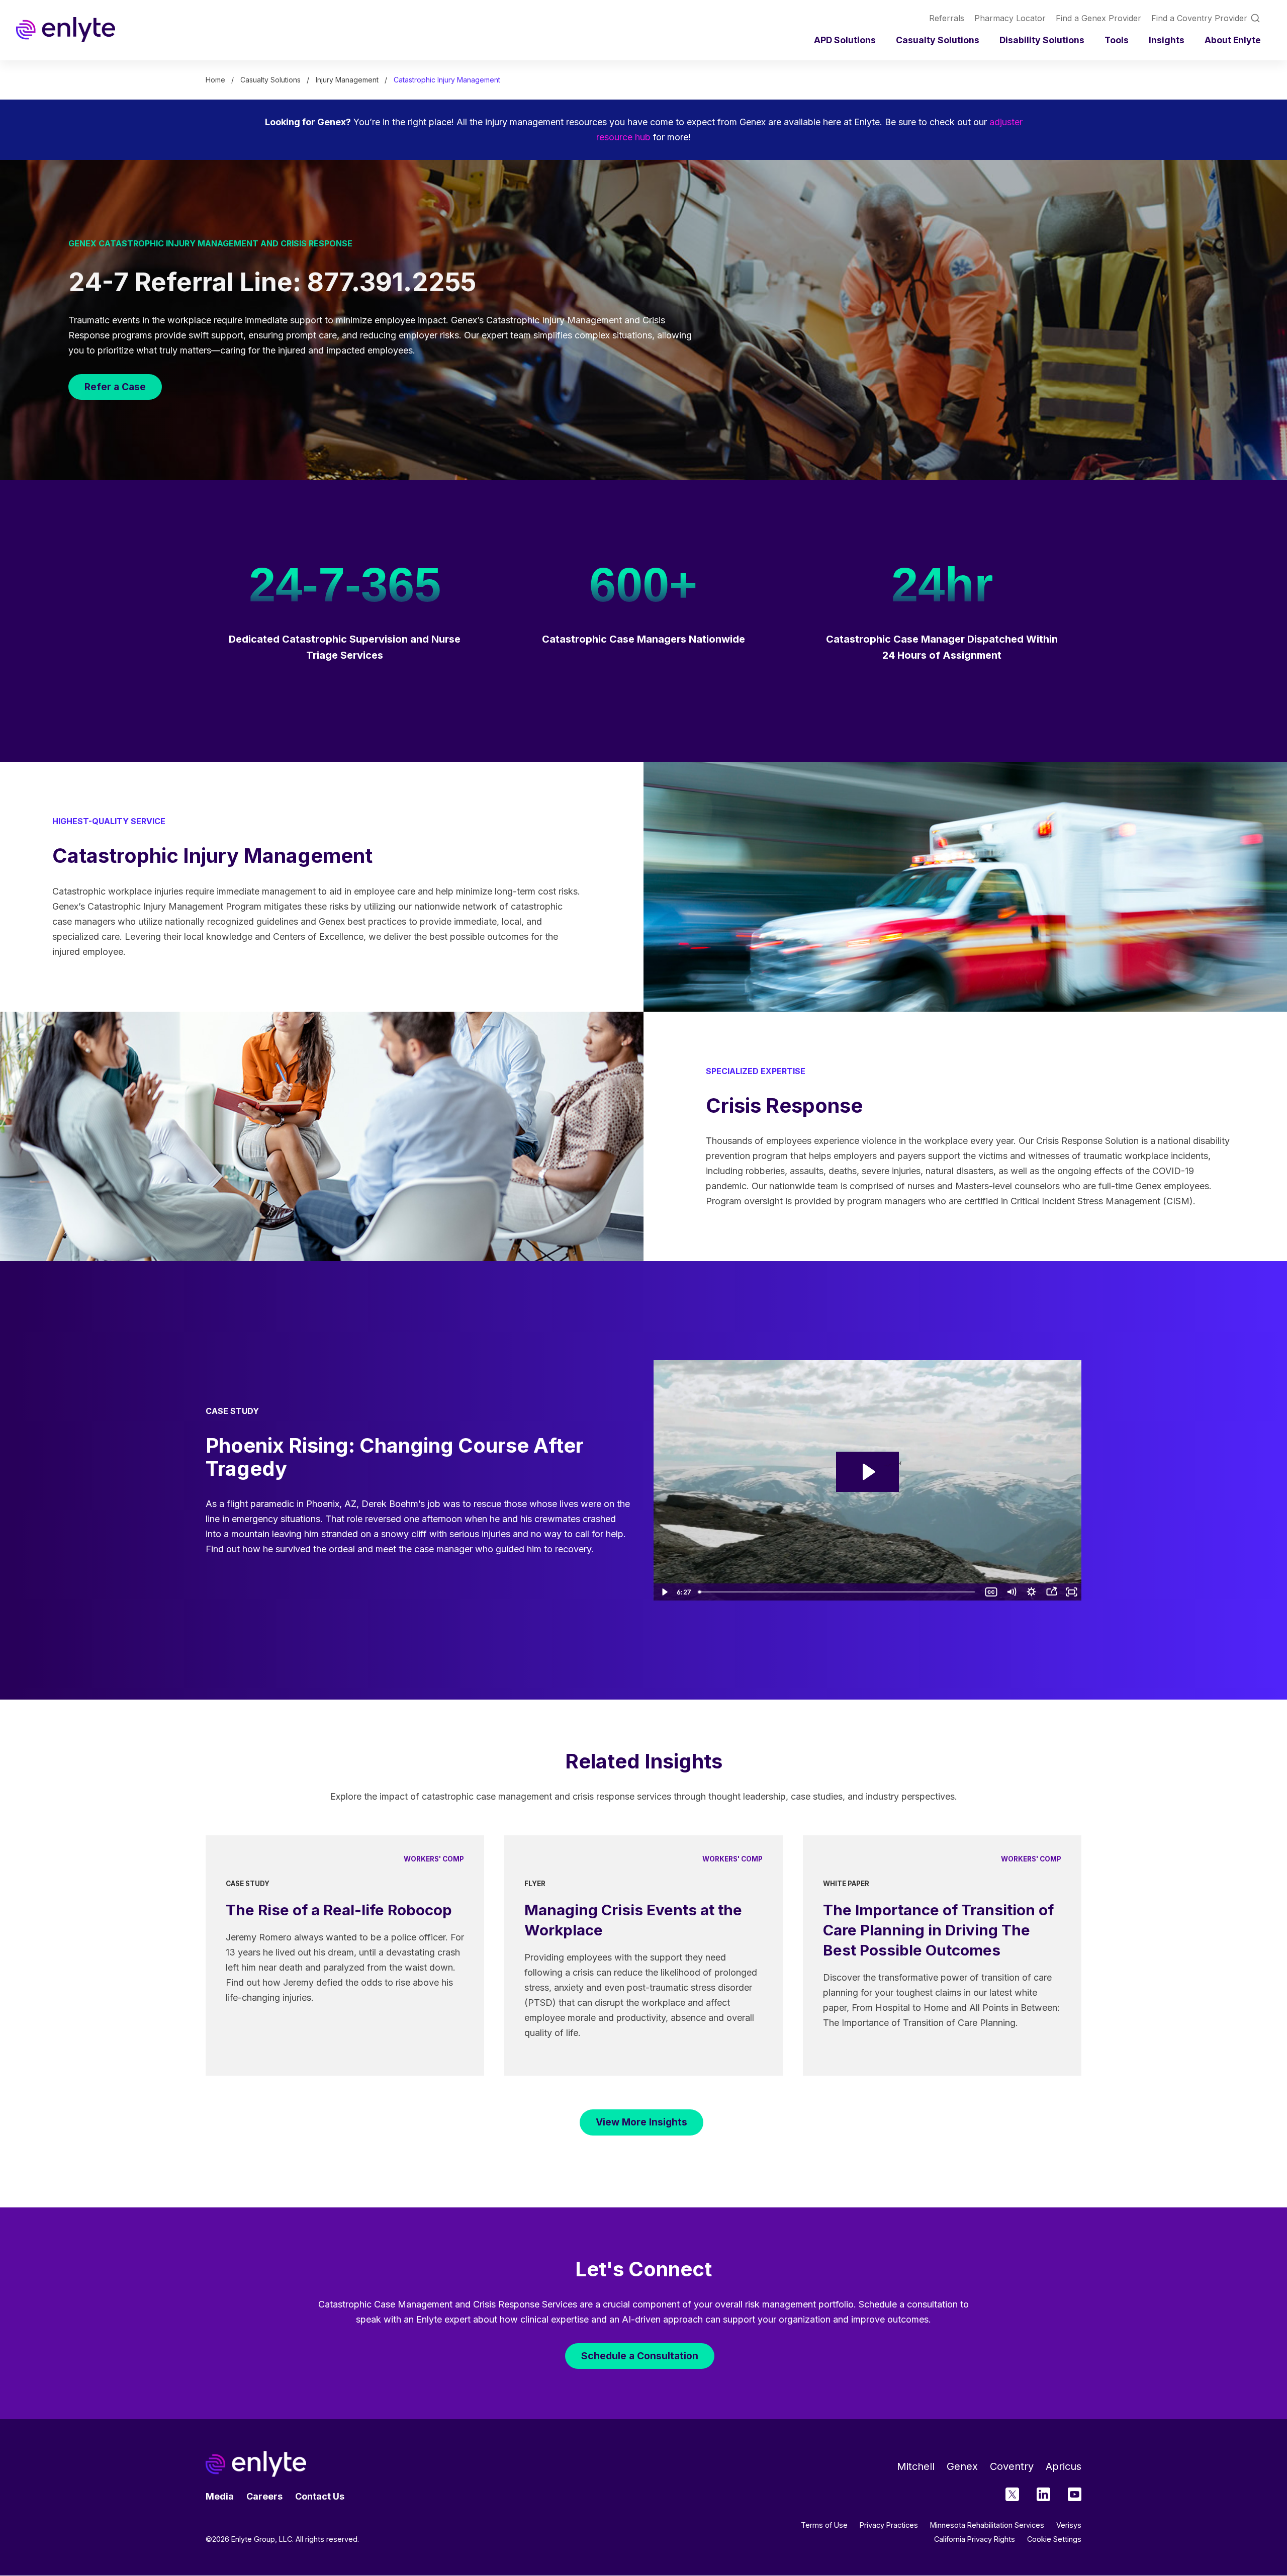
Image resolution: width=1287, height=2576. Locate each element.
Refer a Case (115, 387)
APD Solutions (845, 40)
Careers (264, 2496)
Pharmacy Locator (1010, 18)
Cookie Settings (1054, 2539)
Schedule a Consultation (640, 2356)
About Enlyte (1233, 40)
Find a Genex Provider (1098, 18)
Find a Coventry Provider (1199, 18)
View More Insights (641, 2122)
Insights (1167, 40)
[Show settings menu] (1031, 1592)
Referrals (947, 18)
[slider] (838, 1592)
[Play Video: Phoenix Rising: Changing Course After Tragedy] (867, 1472)
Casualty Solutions (938, 40)
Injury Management (347, 80)
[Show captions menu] (991, 1592)
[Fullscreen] (1071, 1592)
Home (215, 80)
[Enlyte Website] (256, 2464)
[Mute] (1011, 1592)
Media (220, 2496)
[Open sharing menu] (1051, 1592)
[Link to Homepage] (66, 30)
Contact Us (320, 2496)
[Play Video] (664, 1592)
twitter (1012, 2494)
